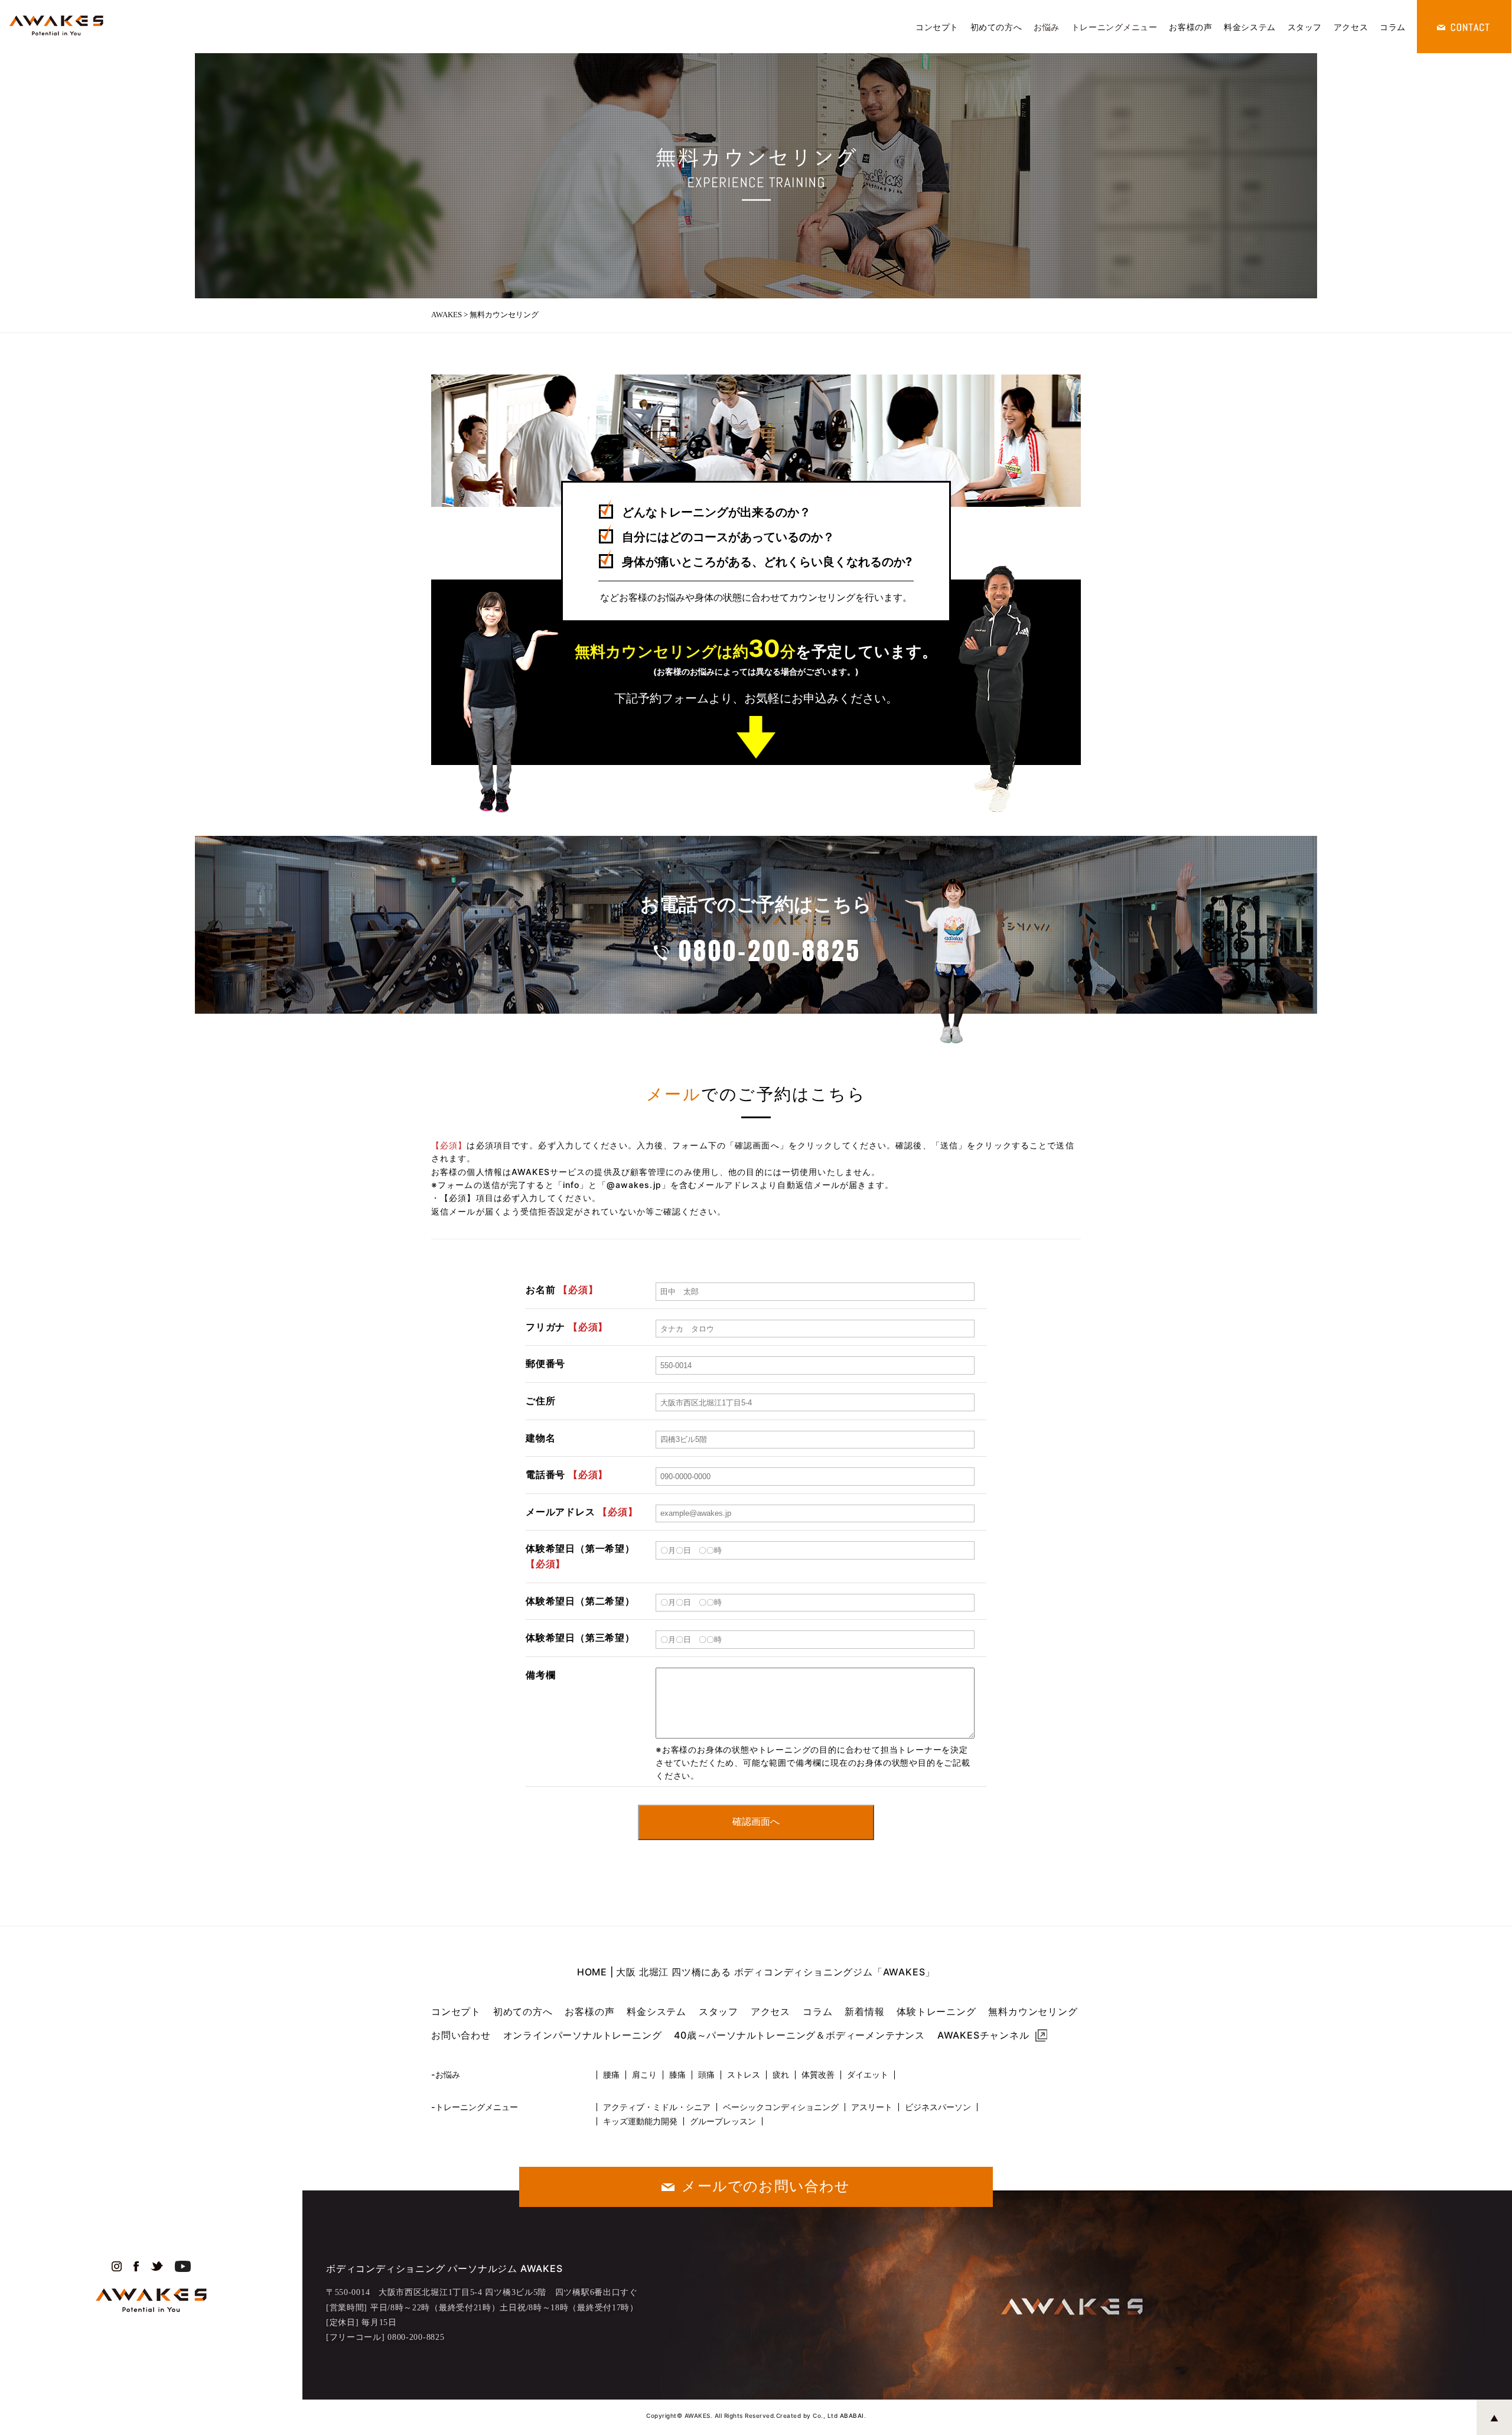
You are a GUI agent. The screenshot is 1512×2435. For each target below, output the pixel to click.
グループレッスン (723, 2121)
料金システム (1249, 27)
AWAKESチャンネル (983, 2035)
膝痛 (677, 2075)
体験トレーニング (936, 2011)
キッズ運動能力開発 (640, 2121)
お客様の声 (1190, 27)
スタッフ (1305, 27)
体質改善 (818, 2075)
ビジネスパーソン (938, 2107)
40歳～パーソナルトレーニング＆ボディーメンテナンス (799, 2035)
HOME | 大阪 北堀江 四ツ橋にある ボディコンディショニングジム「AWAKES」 (756, 1972)
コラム (1393, 27)
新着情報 (864, 2011)
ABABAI (852, 2416)
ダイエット (868, 2075)
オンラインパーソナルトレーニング (583, 2035)
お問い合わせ (461, 2035)
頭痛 (706, 2075)
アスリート (872, 2107)
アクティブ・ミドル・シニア (657, 2107)
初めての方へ (996, 27)
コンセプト (937, 27)
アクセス (1351, 27)
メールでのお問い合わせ (766, 2186)
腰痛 (611, 2075)
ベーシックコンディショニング (781, 2107)
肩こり (644, 2075)
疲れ (781, 2075)
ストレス (744, 2075)
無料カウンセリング (1033, 2011)
